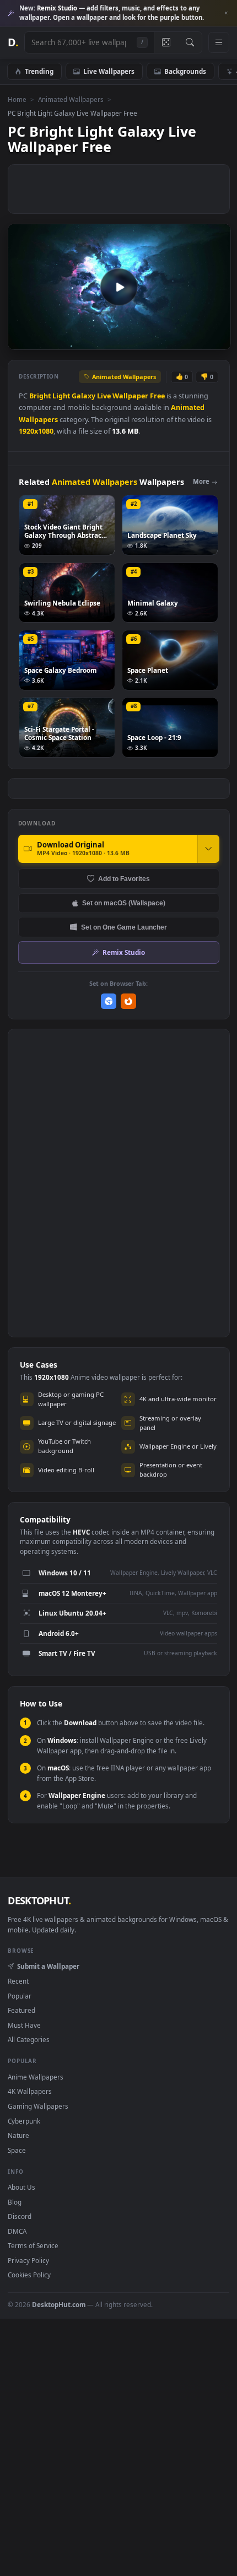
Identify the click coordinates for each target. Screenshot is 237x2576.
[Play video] (119, 287)
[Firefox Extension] (129, 1001)
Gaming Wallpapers (38, 2106)
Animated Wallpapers (71, 99)
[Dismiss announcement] (226, 13)
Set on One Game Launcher (124, 927)
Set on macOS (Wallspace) (124, 903)
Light (61, 396)
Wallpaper (130, 396)
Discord (20, 2216)
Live (104, 396)
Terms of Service (33, 2245)
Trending (39, 71)
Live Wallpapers (109, 71)
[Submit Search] (190, 42)
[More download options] (208, 849)
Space (17, 2150)
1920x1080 (36, 431)
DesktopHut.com (59, 2304)
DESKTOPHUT (39, 1900)
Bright (40, 396)
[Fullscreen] (216, 340)
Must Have (24, 2025)
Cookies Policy (29, 2275)
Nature (18, 2135)
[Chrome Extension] (109, 1001)
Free (157, 396)
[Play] (22, 340)
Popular (20, 1996)
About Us (21, 2187)
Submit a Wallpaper (48, 1966)
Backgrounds (185, 71)
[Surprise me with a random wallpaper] (166, 42)
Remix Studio (124, 952)
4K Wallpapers (30, 2091)
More (201, 481)
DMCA (17, 2231)
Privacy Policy (28, 2260)
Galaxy (84, 396)
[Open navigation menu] (219, 42)
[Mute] (198, 340)
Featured (21, 2010)
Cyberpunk (24, 2121)
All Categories (29, 2039)
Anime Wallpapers (36, 2077)
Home (17, 99)
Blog (15, 2202)
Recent (18, 1981)
